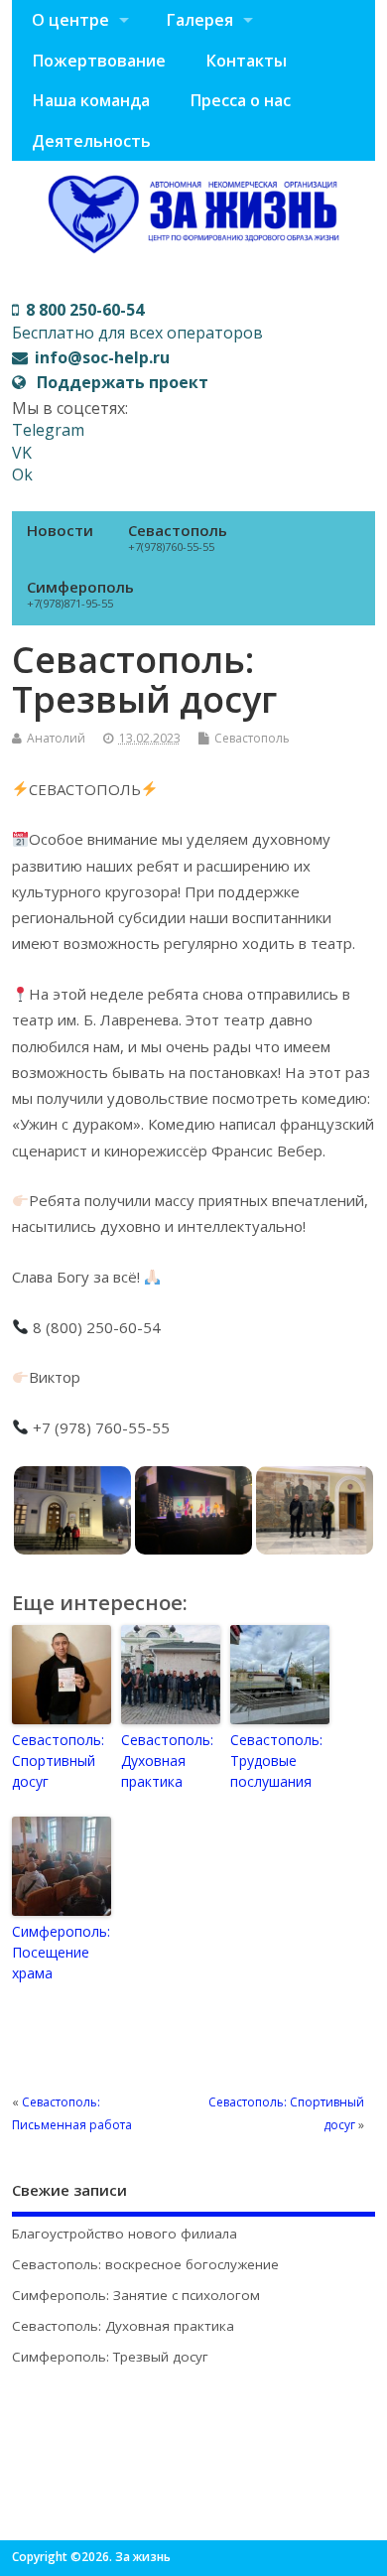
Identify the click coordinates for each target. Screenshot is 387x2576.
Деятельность (91, 141)
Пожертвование (99, 61)
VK (22, 453)
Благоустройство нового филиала (125, 2234)
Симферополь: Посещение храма (61, 1952)
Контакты (246, 61)
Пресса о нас (240, 100)
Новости (60, 530)
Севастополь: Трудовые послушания (276, 1761)
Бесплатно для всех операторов (137, 321)
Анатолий (56, 738)
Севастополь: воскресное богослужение (145, 2264)
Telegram (48, 430)
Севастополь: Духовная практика (167, 1761)
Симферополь (80, 594)
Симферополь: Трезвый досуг (110, 2357)
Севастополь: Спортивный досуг (58, 1761)
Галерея (199, 20)
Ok (22, 475)
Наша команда (91, 100)
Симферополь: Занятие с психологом (136, 2295)
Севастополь (178, 537)
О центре (70, 20)
